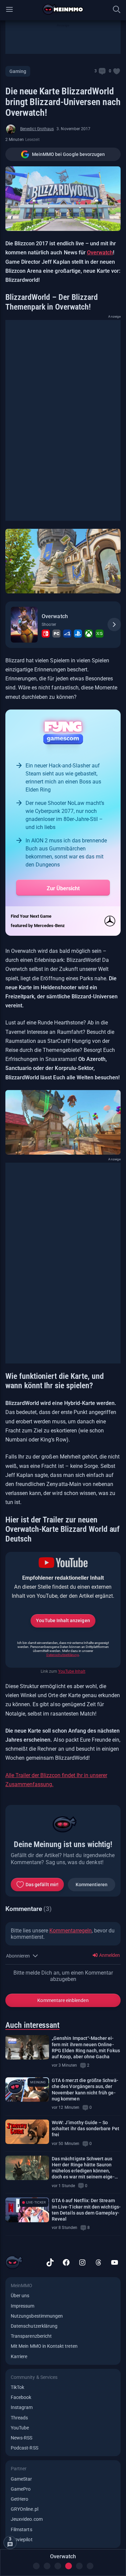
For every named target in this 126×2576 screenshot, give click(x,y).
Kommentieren (92, 1885)
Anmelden (109, 1955)
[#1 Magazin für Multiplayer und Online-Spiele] (63, 9)
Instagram (22, 2407)
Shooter (49, 625)
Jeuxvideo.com (27, 2519)
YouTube (20, 2428)
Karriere (19, 2356)
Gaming (18, 71)
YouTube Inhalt (72, 1671)
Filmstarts (22, 2529)
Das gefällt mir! (42, 1885)
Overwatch (100, 253)
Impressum (23, 2306)
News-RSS (22, 2438)
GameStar (21, 2479)
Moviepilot (22, 2540)
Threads (19, 2418)
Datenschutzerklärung (63, 1655)
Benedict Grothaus (37, 129)
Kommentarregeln (71, 1931)
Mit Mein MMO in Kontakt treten (44, 2346)
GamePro (21, 2489)
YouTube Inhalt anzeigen (63, 1621)
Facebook (21, 2397)
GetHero (19, 2499)
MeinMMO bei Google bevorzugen (69, 154)
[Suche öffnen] (117, 9)
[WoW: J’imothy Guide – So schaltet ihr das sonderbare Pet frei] (27, 2132)
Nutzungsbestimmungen (37, 2316)
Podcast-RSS (25, 2448)
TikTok (17, 2387)
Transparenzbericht (31, 2336)
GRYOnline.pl (25, 2509)
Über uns (20, 2296)
